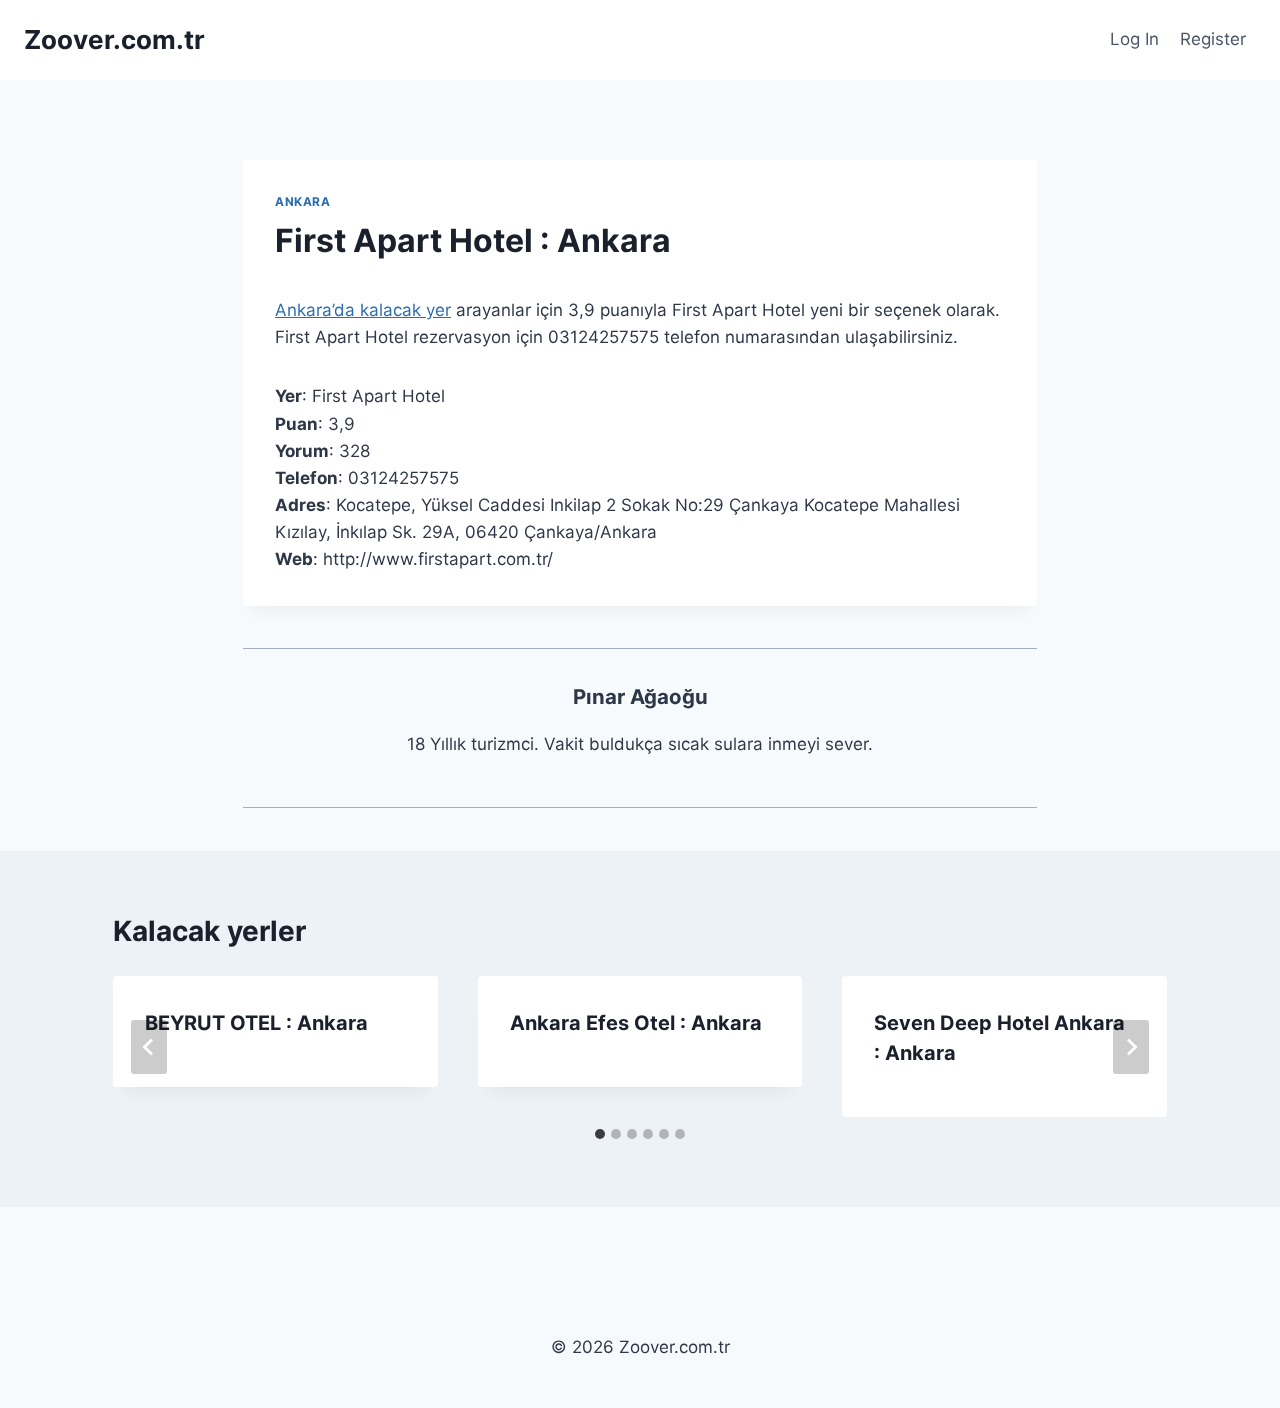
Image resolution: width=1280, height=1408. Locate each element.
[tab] (600, 1134)
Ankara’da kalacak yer (363, 310)
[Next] (1131, 1047)
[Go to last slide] (149, 1047)
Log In (1134, 39)
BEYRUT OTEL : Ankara (256, 1023)
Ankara (303, 201)
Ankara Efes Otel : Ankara (636, 1023)
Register (1213, 39)
